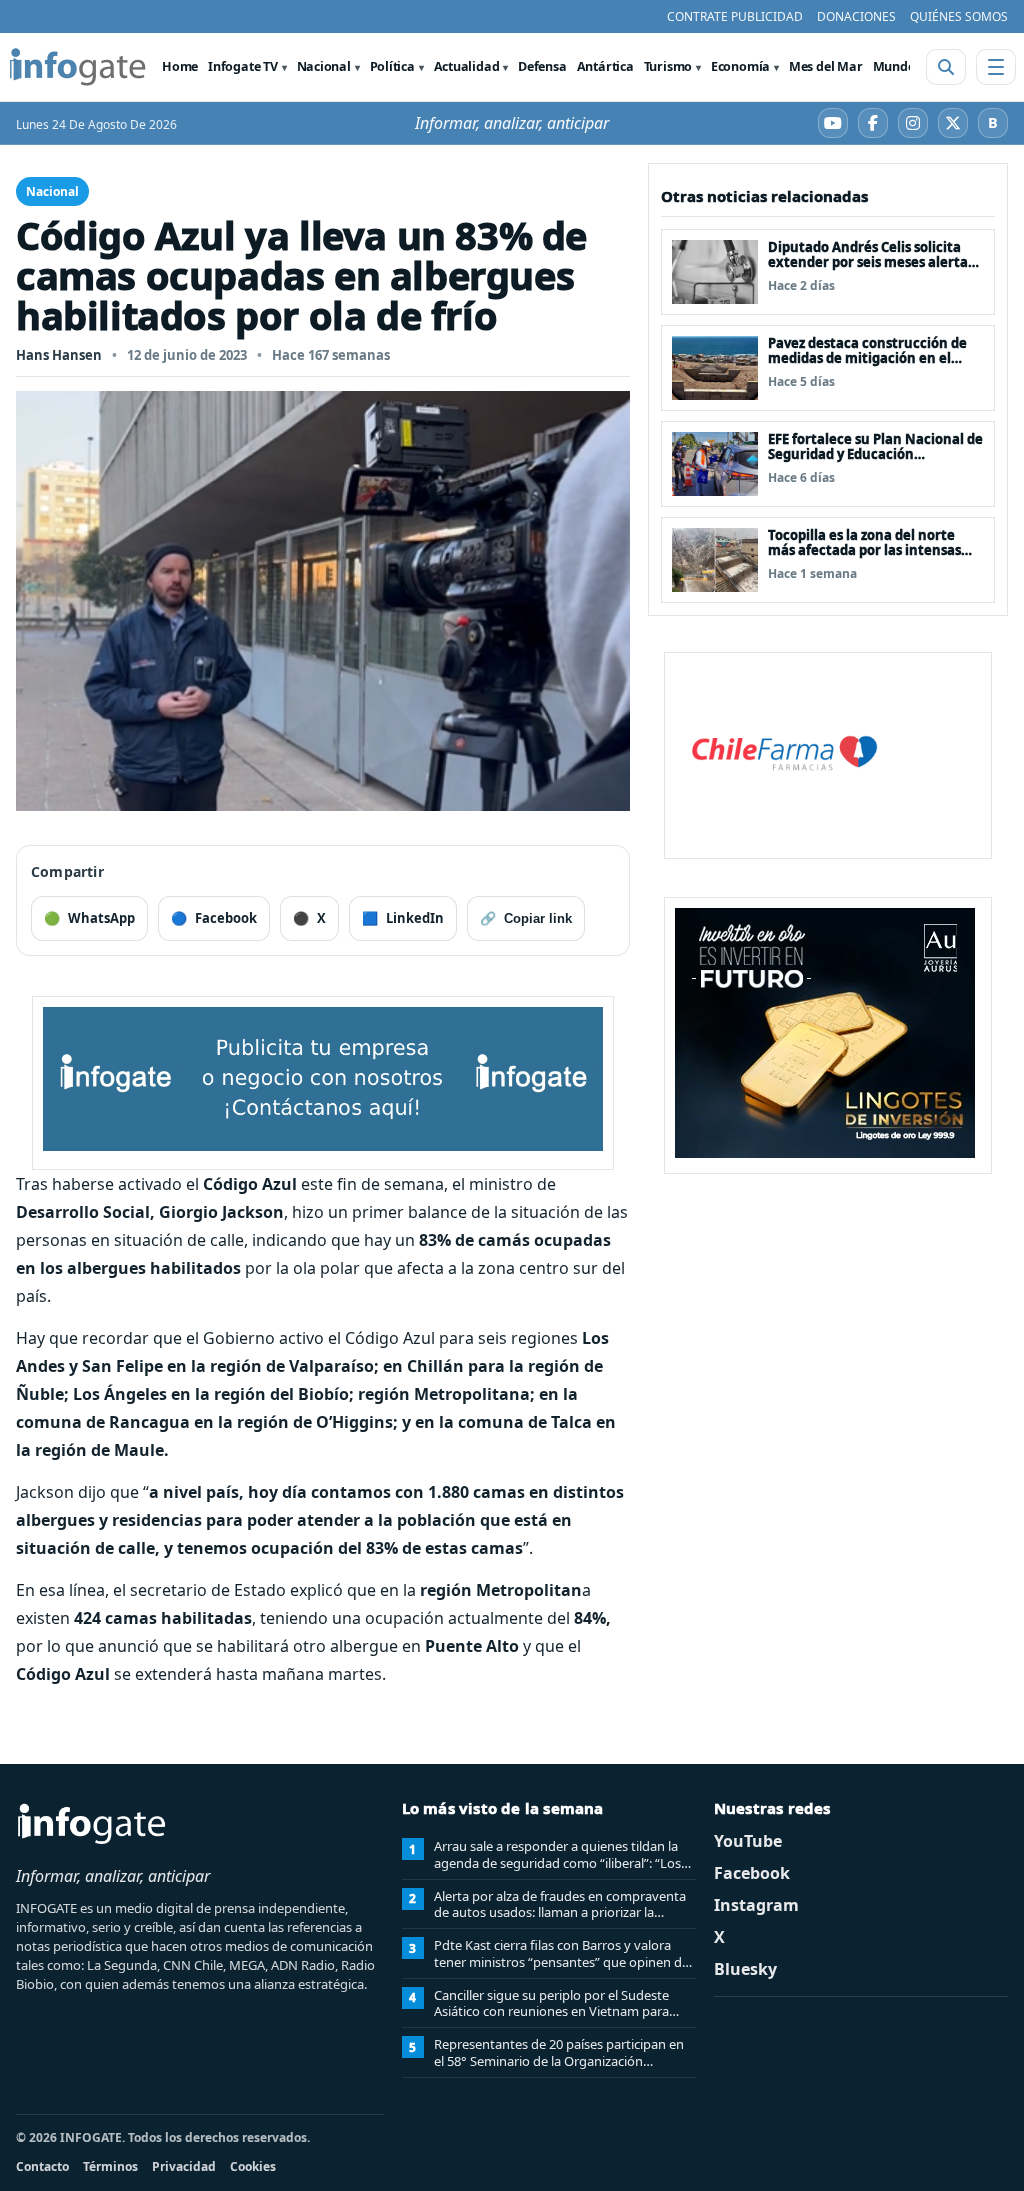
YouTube (748, 1841)
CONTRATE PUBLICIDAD (735, 16)
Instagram (756, 1905)
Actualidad (467, 66)
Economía (740, 66)
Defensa (542, 66)
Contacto (42, 2166)
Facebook (752, 1873)
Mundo (894, 66)
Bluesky (745, 1969)
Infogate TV (243, 66)
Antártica (605, 66)
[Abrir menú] (996, 67)
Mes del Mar (826, 66)
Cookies (253, 2166)
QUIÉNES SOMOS (959, 16)
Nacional (324, 66)
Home (180, 66)
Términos (110, 2166)
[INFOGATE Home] (78, 67)
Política (392, 66)
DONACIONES (856, 16)
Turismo (668, 66)
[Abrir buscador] (946, 67)
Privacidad (184, 2166)
